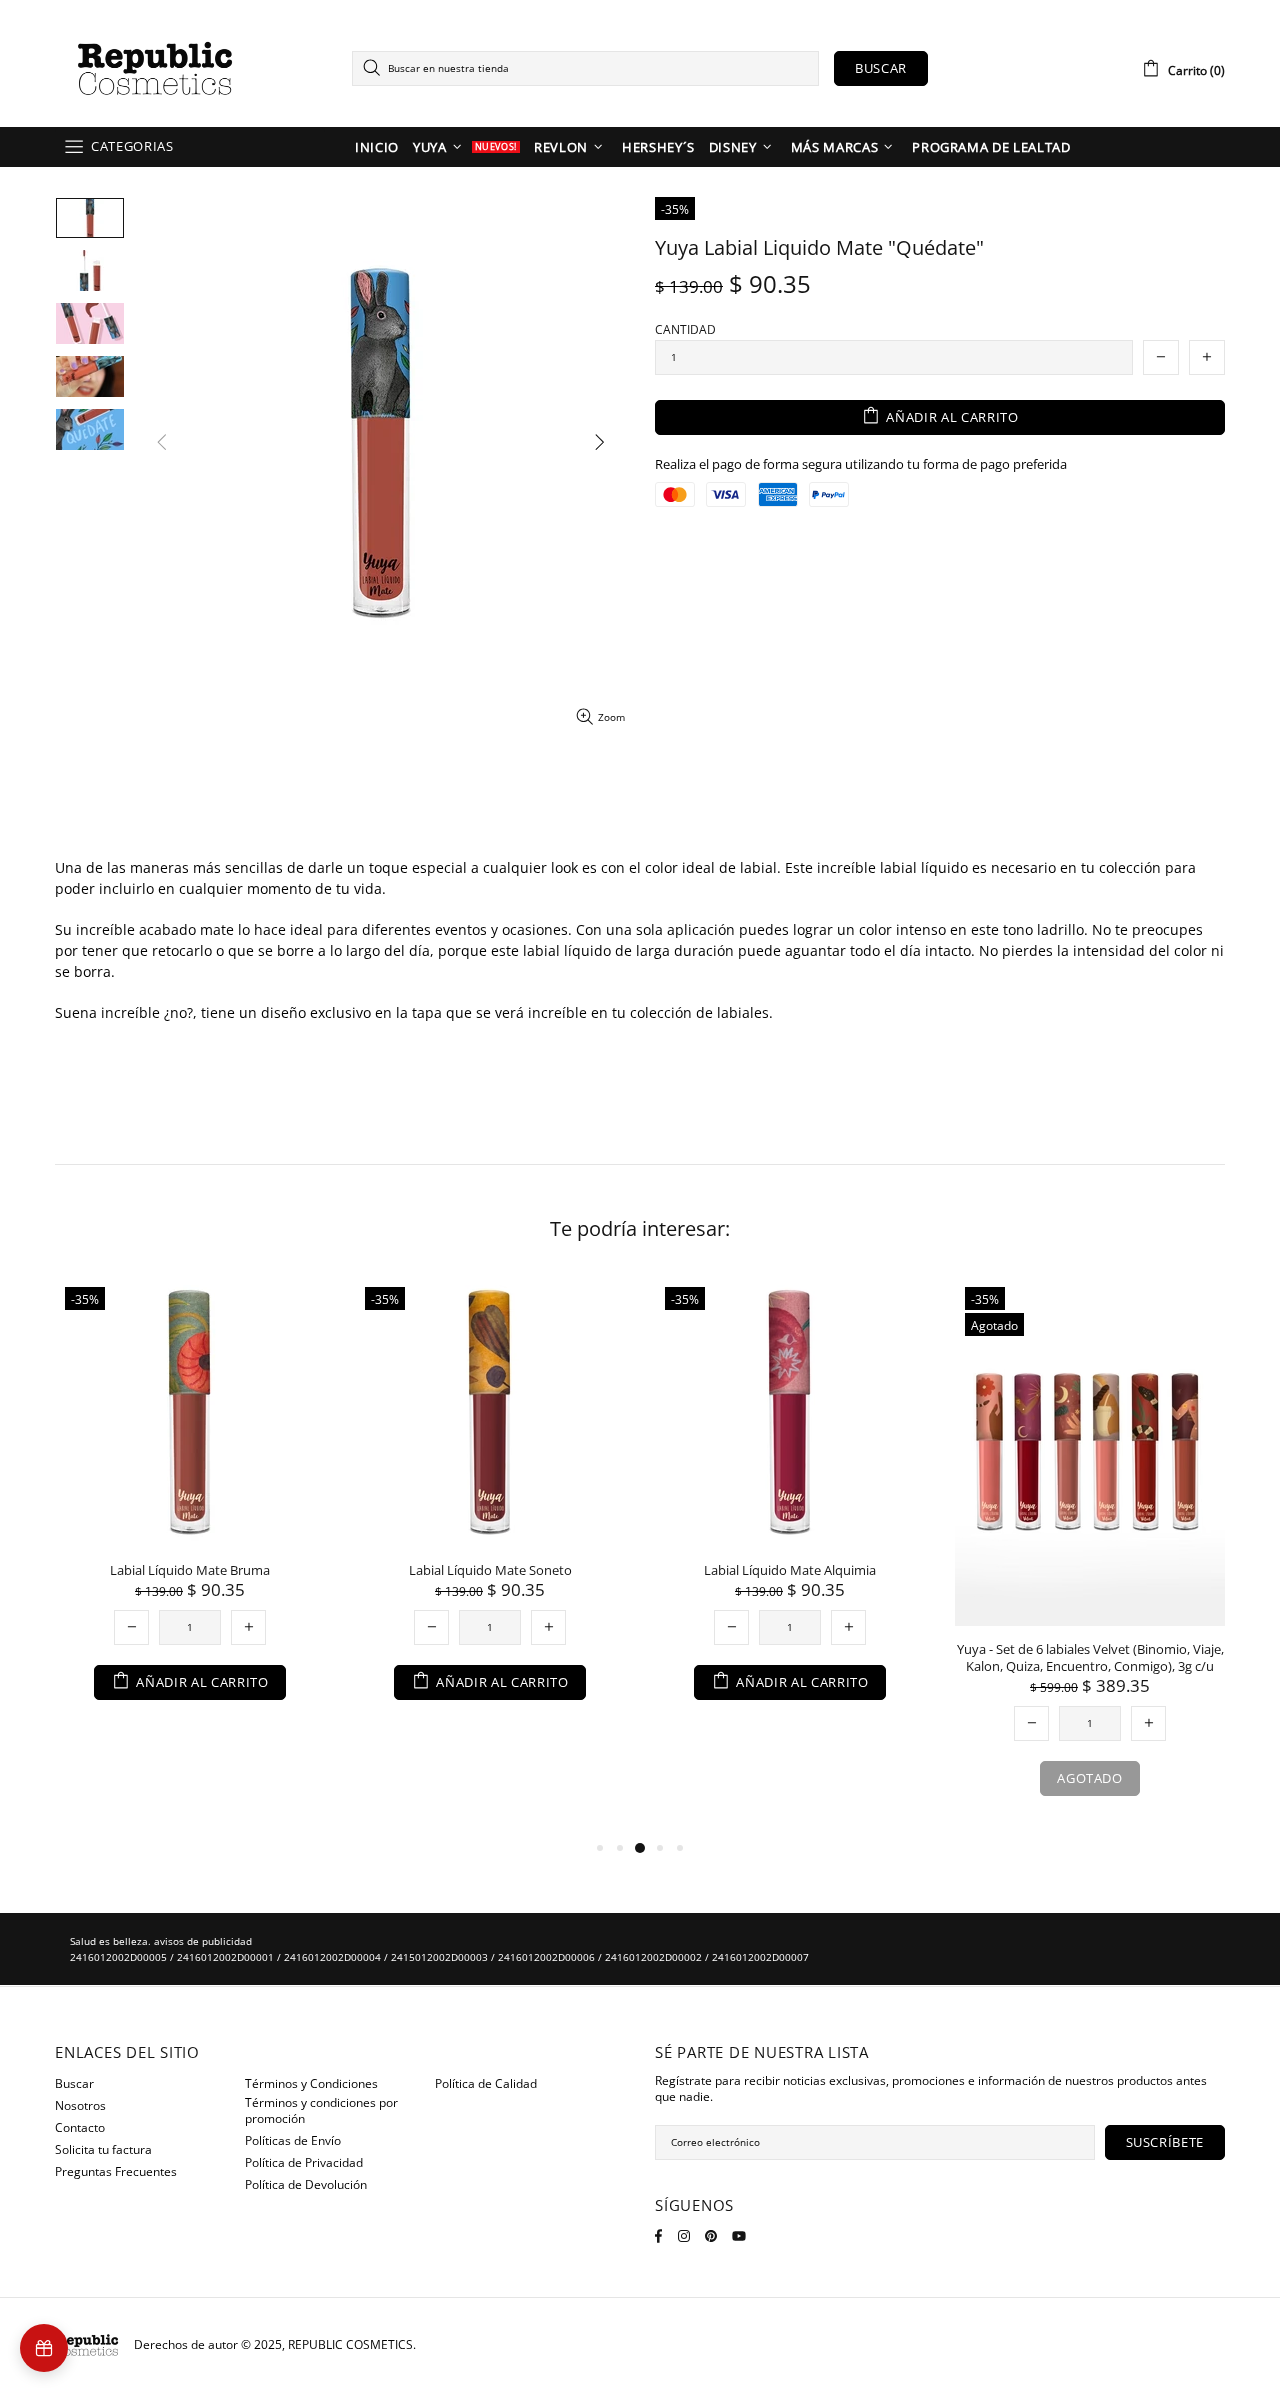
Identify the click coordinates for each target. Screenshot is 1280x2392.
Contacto (80, 2128)
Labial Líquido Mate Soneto (490, 1570)
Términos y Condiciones (311, 2084)
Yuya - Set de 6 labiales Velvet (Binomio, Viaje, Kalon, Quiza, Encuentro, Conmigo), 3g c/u (1090, 1658)
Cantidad (685, 330)
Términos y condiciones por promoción (321, 2111)
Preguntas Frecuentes (116, 2172)
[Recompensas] (44, 2348)
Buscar (881, 68)
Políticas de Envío (293, 2141)
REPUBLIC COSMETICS (155, 68)
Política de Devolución (306, 2185)
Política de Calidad (486, 2084)
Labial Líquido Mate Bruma (190, 1570)
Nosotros (80, 2106)
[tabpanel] (190, 1508)
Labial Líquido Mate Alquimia (790, 1570)
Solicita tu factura (103, 2150)
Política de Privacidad (304, 2163)
